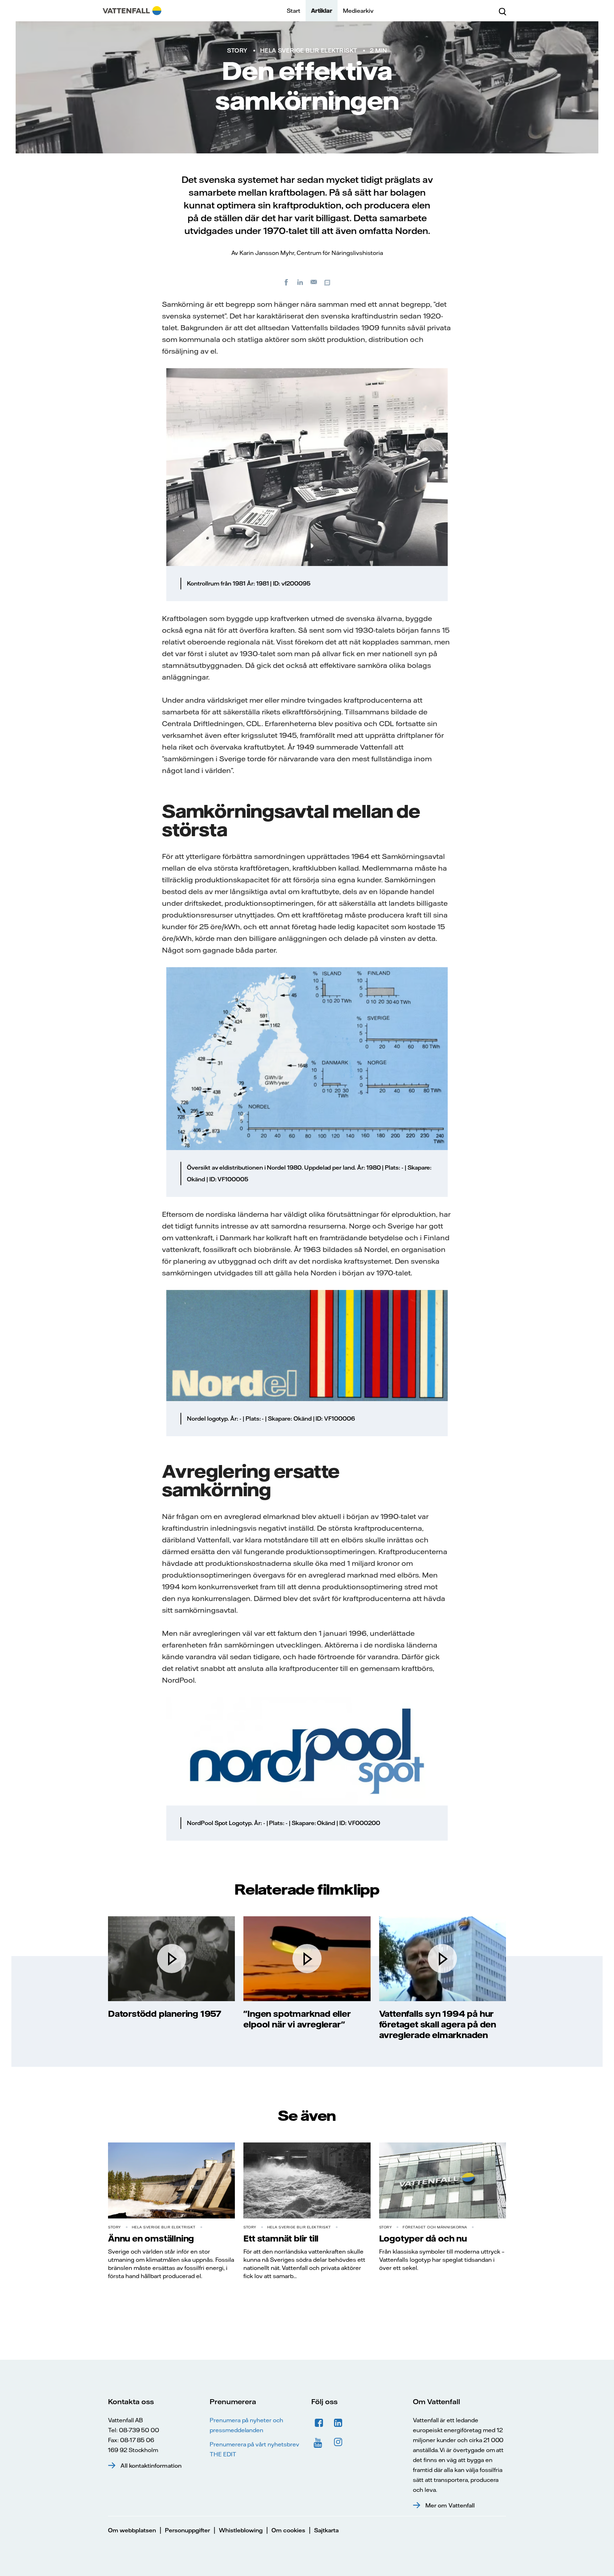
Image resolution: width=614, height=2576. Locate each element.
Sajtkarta (326, 2530)
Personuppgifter (187, 2530)
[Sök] (502, 11)
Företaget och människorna (435, 2227)
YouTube (319, 2442)
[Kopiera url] (328, 282)
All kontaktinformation (151, 2466)
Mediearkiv (358, 11)
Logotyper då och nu (423, 2238)
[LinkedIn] (300, 282)
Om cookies (288, 2530)
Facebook (319, 2423)
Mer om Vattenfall (450, 2505)
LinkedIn (338, 2423)
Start (293, 11)
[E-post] (314, 282)
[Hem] (132, 11)
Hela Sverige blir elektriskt (309, 50)
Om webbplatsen (132, 2530)
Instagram (338, 2442)
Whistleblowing (241, 2530)
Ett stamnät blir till (281, 2238)
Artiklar (322, 11)
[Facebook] (286, 282)
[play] (172, 1959)
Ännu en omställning (151, 2238)
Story (237, 50)
